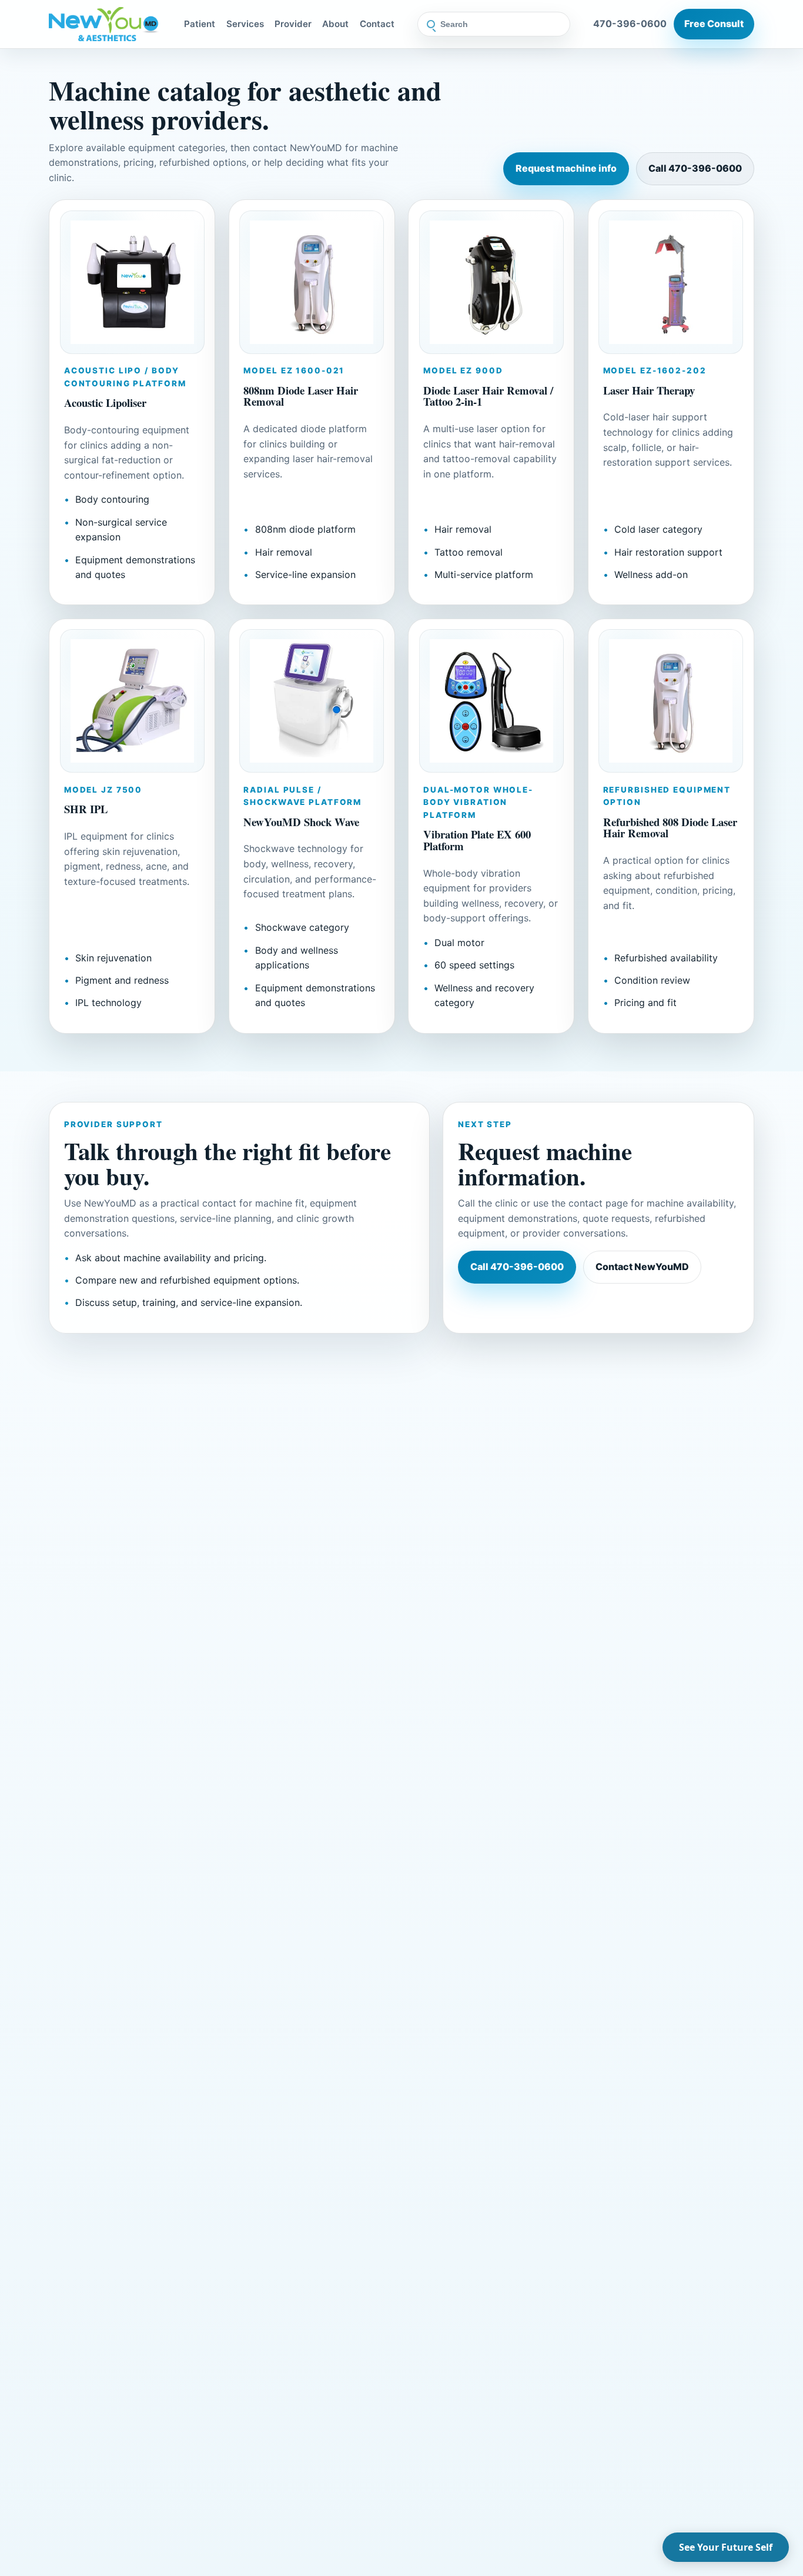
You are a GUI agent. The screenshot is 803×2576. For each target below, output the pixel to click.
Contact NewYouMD (642, 1267)
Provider (293, 24)
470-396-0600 (630, 24)
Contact (377, 24)
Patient (200, 24)
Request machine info (566, 168)
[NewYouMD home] (105, 24)
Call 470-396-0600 (695, 168)
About (335, 24)
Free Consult (714, 24)
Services (245, 24)
